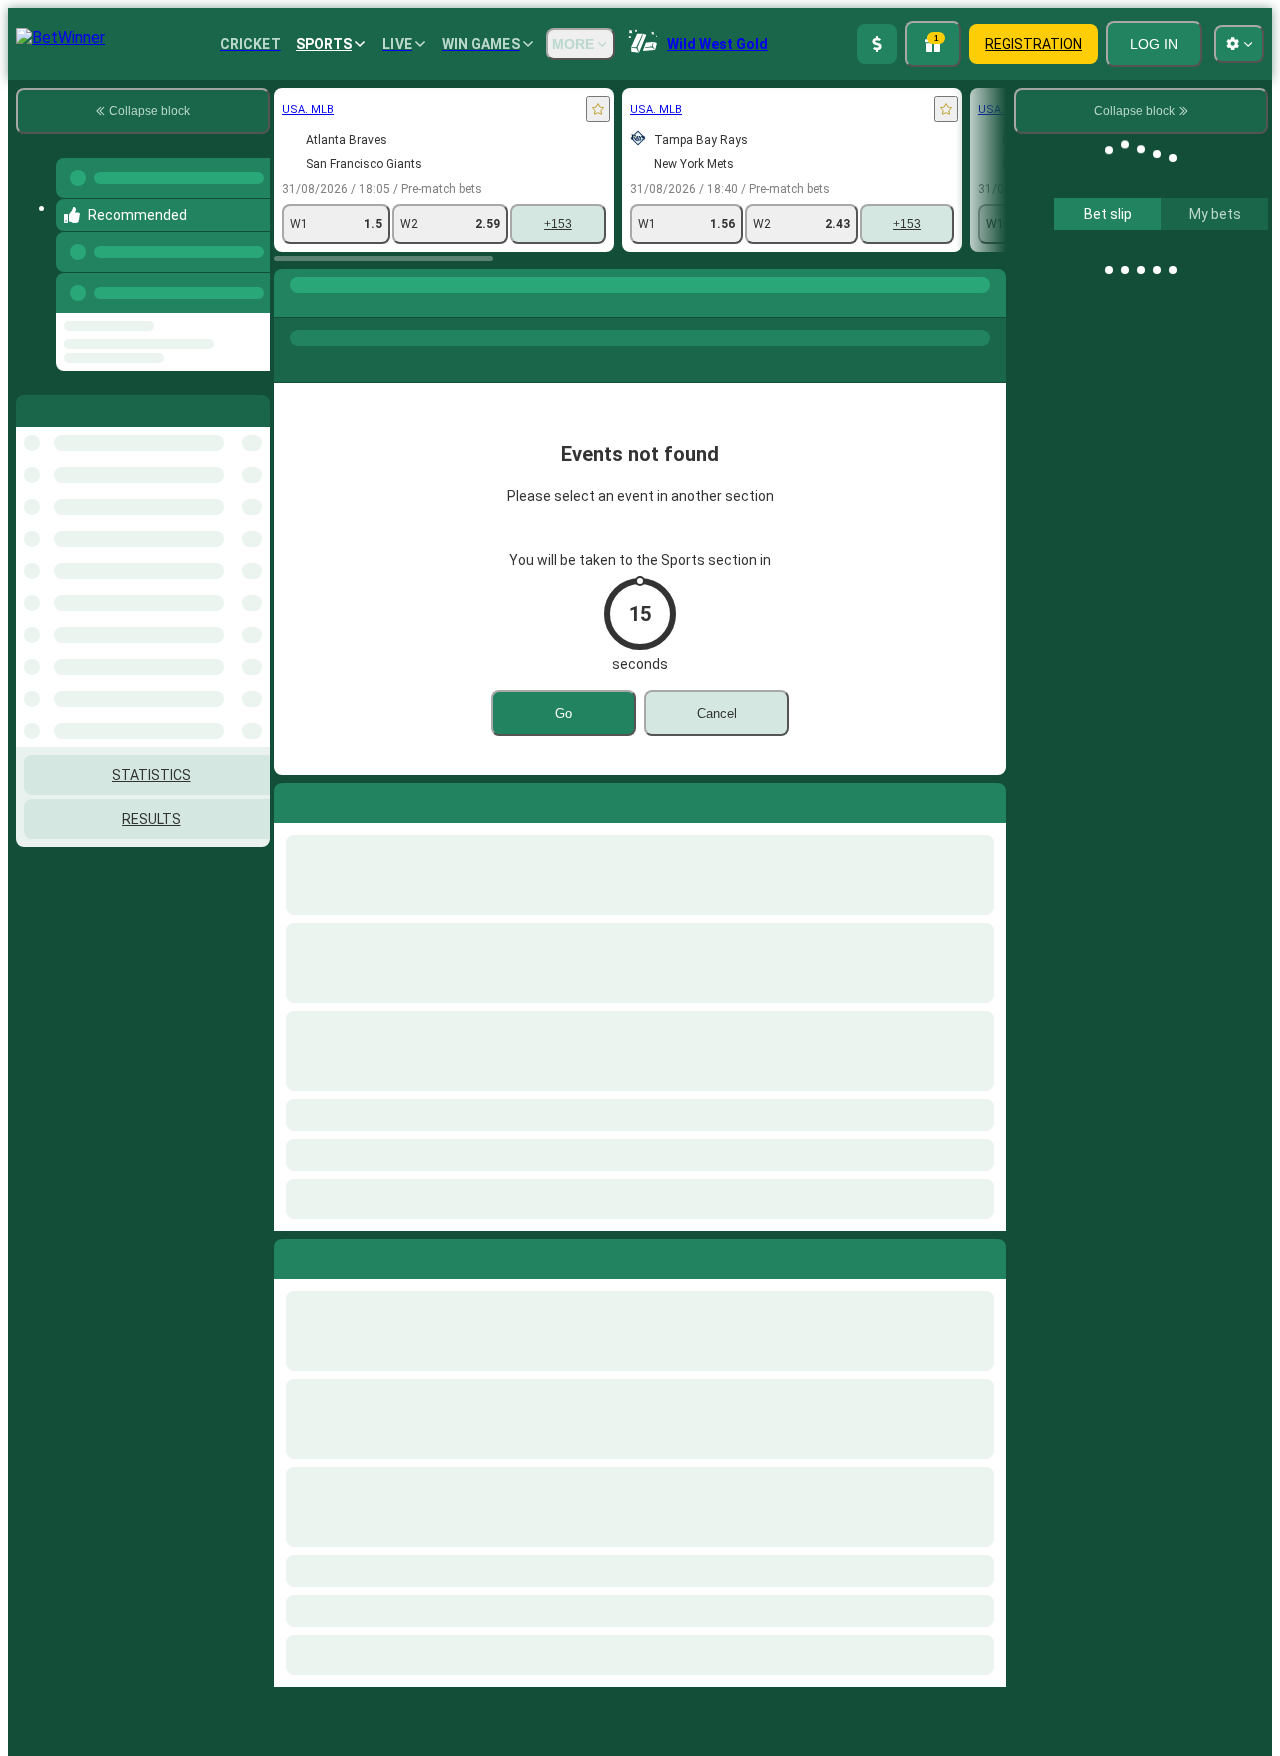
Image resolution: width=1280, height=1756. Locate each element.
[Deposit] (877, 44)
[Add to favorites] (380, 109)
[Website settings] (1239, 44)
